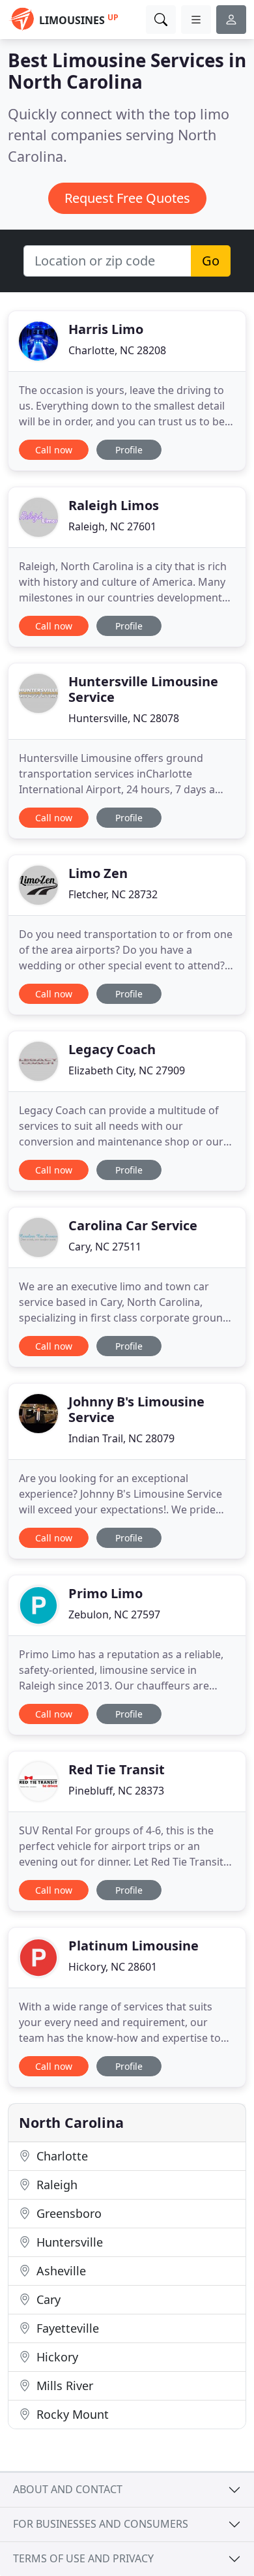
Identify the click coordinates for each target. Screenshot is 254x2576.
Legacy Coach (112, 1049)
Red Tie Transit (117, 1769)
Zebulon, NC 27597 (114, 1614)
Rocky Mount (71, 2414)
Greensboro (67, 2213)
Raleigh (55, 2185)
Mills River (63, 2386)
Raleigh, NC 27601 (112, 526)
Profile (129, 450)
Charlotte (61, 2156)
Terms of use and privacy (83, 2558)
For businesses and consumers (101, 2524)
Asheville (60, 2271)
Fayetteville (66, 2328)
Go (211, 261)
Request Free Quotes (127, 198)
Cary (47, 2299)
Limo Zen (98, 873)
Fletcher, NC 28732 (113, 894)
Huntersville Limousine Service (143, 689)
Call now (54, 450)
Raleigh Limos (114, 505)
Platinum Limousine (134, 1946)
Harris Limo (106, 329)
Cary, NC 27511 (105, 1247)
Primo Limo (106, 1593)
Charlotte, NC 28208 (117, 350)
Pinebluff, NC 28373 (116, 1791)
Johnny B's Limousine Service (136, 1409)
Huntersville (68, 2242)
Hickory (56, 2357)
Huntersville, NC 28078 (124, 718)
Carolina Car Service (133, 1225)
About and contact (68, 2489)
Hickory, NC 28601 (113, 1967)
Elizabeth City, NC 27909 (127, 1070)
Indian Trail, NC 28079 (121, 1438)
